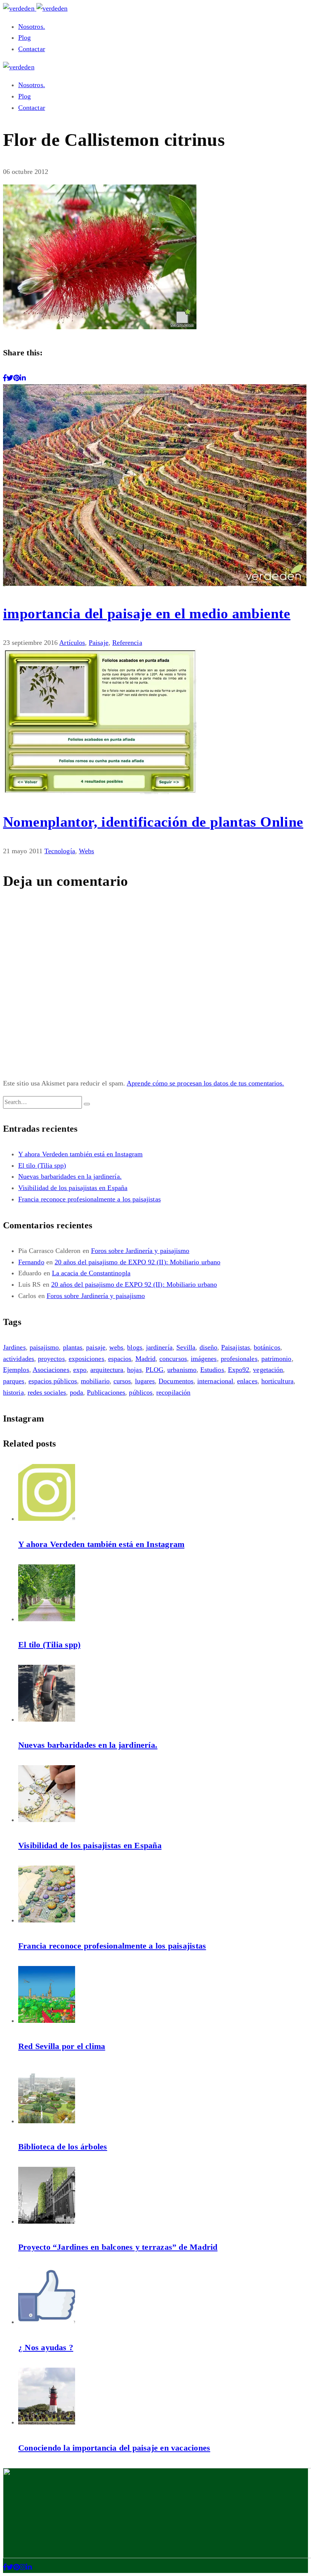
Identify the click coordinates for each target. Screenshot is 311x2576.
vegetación (268, 1370)
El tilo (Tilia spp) (42, 1165)
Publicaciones (106, 1392)
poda (76, 1392)
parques (14, 1381)
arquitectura (107, 1370)
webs (116, 1347)
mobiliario (95, 1381)
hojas (134, 1370)
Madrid (145, 1359)
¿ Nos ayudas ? (46, 2347)
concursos (173, 1359)
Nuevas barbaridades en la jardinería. (70, 1176)
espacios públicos (53, 1381)
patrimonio (276, 1359)
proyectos (51, 1359)
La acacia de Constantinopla (91, 1273)
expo (80, 1370)
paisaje (96, 1347)
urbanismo (182, 1370)
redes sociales (47, 1392)
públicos (141, 1392)
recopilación (173, 1392)
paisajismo (44, 1347)
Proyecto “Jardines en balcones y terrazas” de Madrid (118, 2247)
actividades (19, 1359)
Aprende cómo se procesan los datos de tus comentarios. (205, 1083)
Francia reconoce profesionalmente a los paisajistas (90, 1199)
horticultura (277, 1381)
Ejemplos (16, 1370)
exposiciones (86, 1359)
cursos (122, 1381)
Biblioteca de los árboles (63, 2147)
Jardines (14, 1347)
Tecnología (60, 851)
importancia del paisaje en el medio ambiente (147, 613)
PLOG (155, 1370)
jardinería (159, 1347)
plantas (73, 1347)
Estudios (212, 1370)
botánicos (267, 1347)
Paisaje (99, 643)
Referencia (127, 643)
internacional (215, 1381)
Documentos (176, 1381)
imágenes (204, 1359)
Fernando (31, 1262)
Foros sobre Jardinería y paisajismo (140, 1251)
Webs (86, 851)
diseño (208, 1347)
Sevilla (186, 1347)
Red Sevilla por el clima (62, 2046)
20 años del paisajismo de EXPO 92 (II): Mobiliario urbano (137, 1262)
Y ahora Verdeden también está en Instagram (80, 1154)
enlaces (247, 1381)
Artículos (72, 643)
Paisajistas (236, 1347)
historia (13, 1392)
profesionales (239, 1359)
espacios (120, 1359)
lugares (145, 1381)
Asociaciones (51, 1370)
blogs (134, 1347)
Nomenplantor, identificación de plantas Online (153, 822)
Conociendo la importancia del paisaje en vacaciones (114, 2448)
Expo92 (239, 1370)
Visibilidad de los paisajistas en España (73, 1188)
